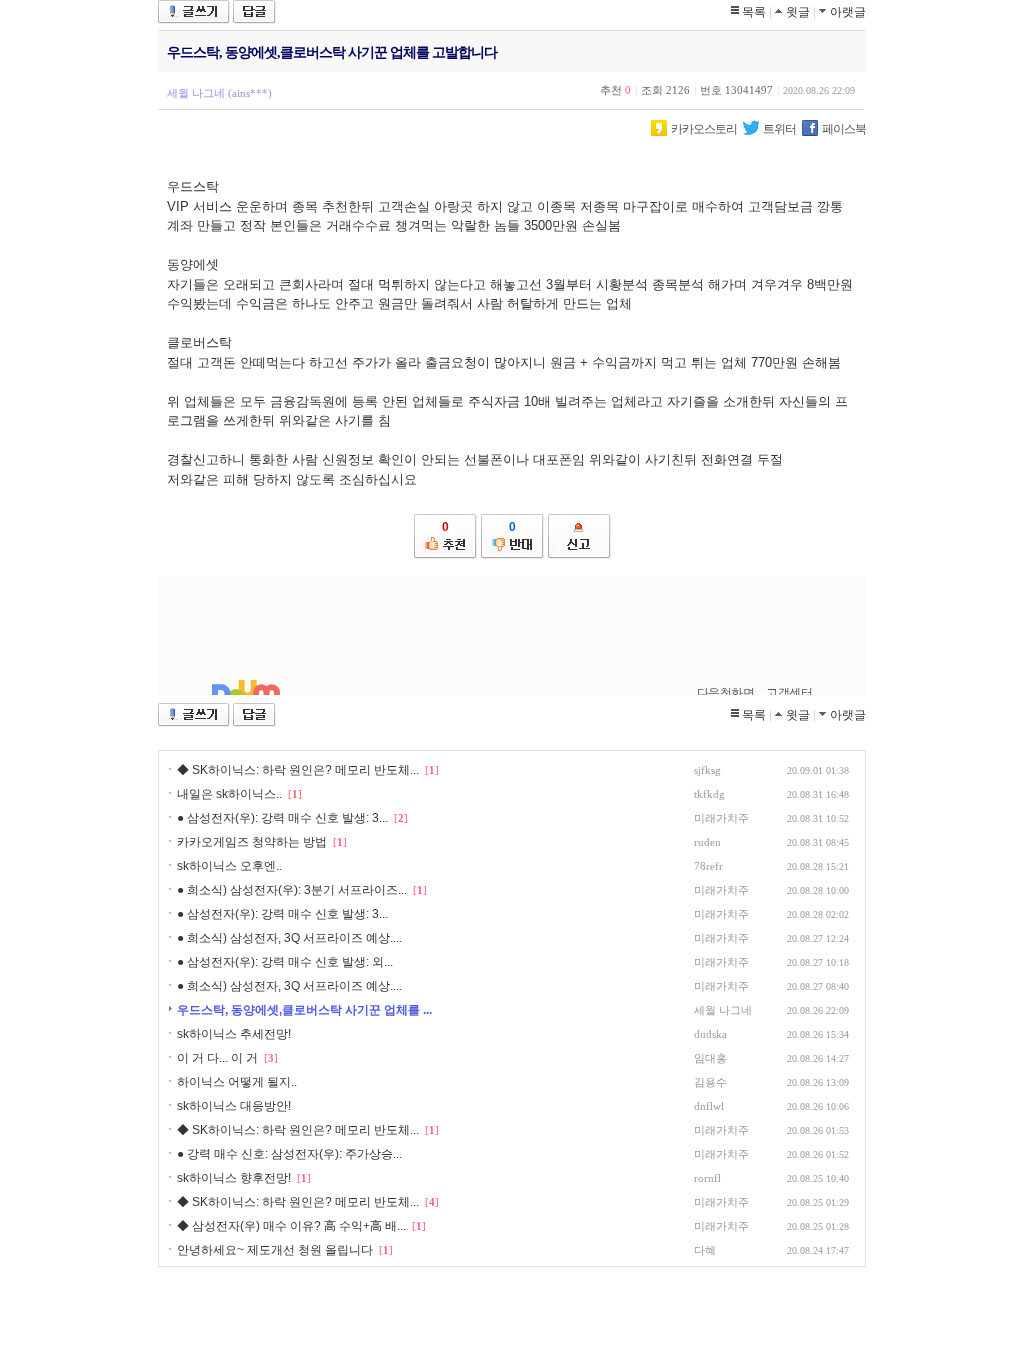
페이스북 (844, 129)
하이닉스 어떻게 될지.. (237, 1082)
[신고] (579, 536)
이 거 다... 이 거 (217, 1058)
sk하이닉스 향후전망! (234, 1178)
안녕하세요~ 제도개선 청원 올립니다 (275, 1250)
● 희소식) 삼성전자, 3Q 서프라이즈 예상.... (289, 938)
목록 (754, 12)
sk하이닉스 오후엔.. (229, 866)
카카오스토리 (704, 129)
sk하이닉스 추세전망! (234, 1034)
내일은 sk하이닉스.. (229, 794)
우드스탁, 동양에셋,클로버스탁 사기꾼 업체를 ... (304, 1010)
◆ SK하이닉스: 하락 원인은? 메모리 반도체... (298, 770)
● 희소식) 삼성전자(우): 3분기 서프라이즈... (292, 890)
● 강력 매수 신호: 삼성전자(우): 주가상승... (289, 1154)
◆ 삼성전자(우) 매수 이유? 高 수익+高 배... (291, 1226)
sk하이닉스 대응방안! (234, 1106)
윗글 (798, 12)
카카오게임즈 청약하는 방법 (252, 842)
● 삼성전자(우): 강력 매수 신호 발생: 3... (282, 818)
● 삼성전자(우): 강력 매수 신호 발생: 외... (285, 962)
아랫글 (848, 12)
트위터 (779, 129)
